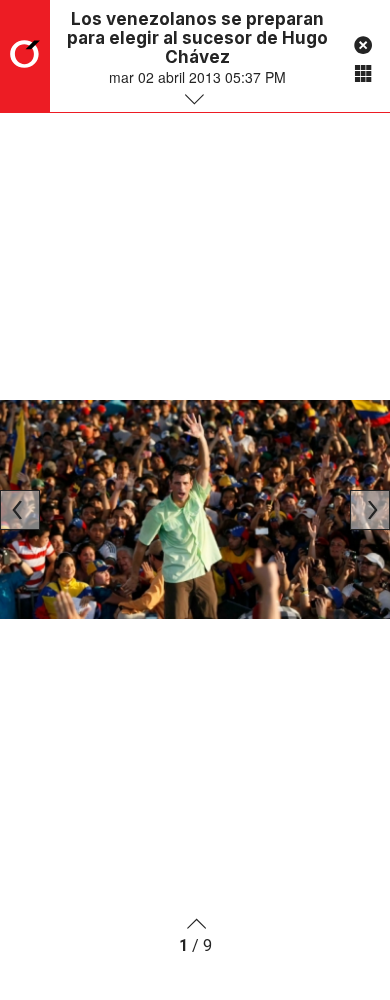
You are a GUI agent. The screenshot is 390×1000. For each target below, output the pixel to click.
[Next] (370, 510)
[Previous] (20, 510)
